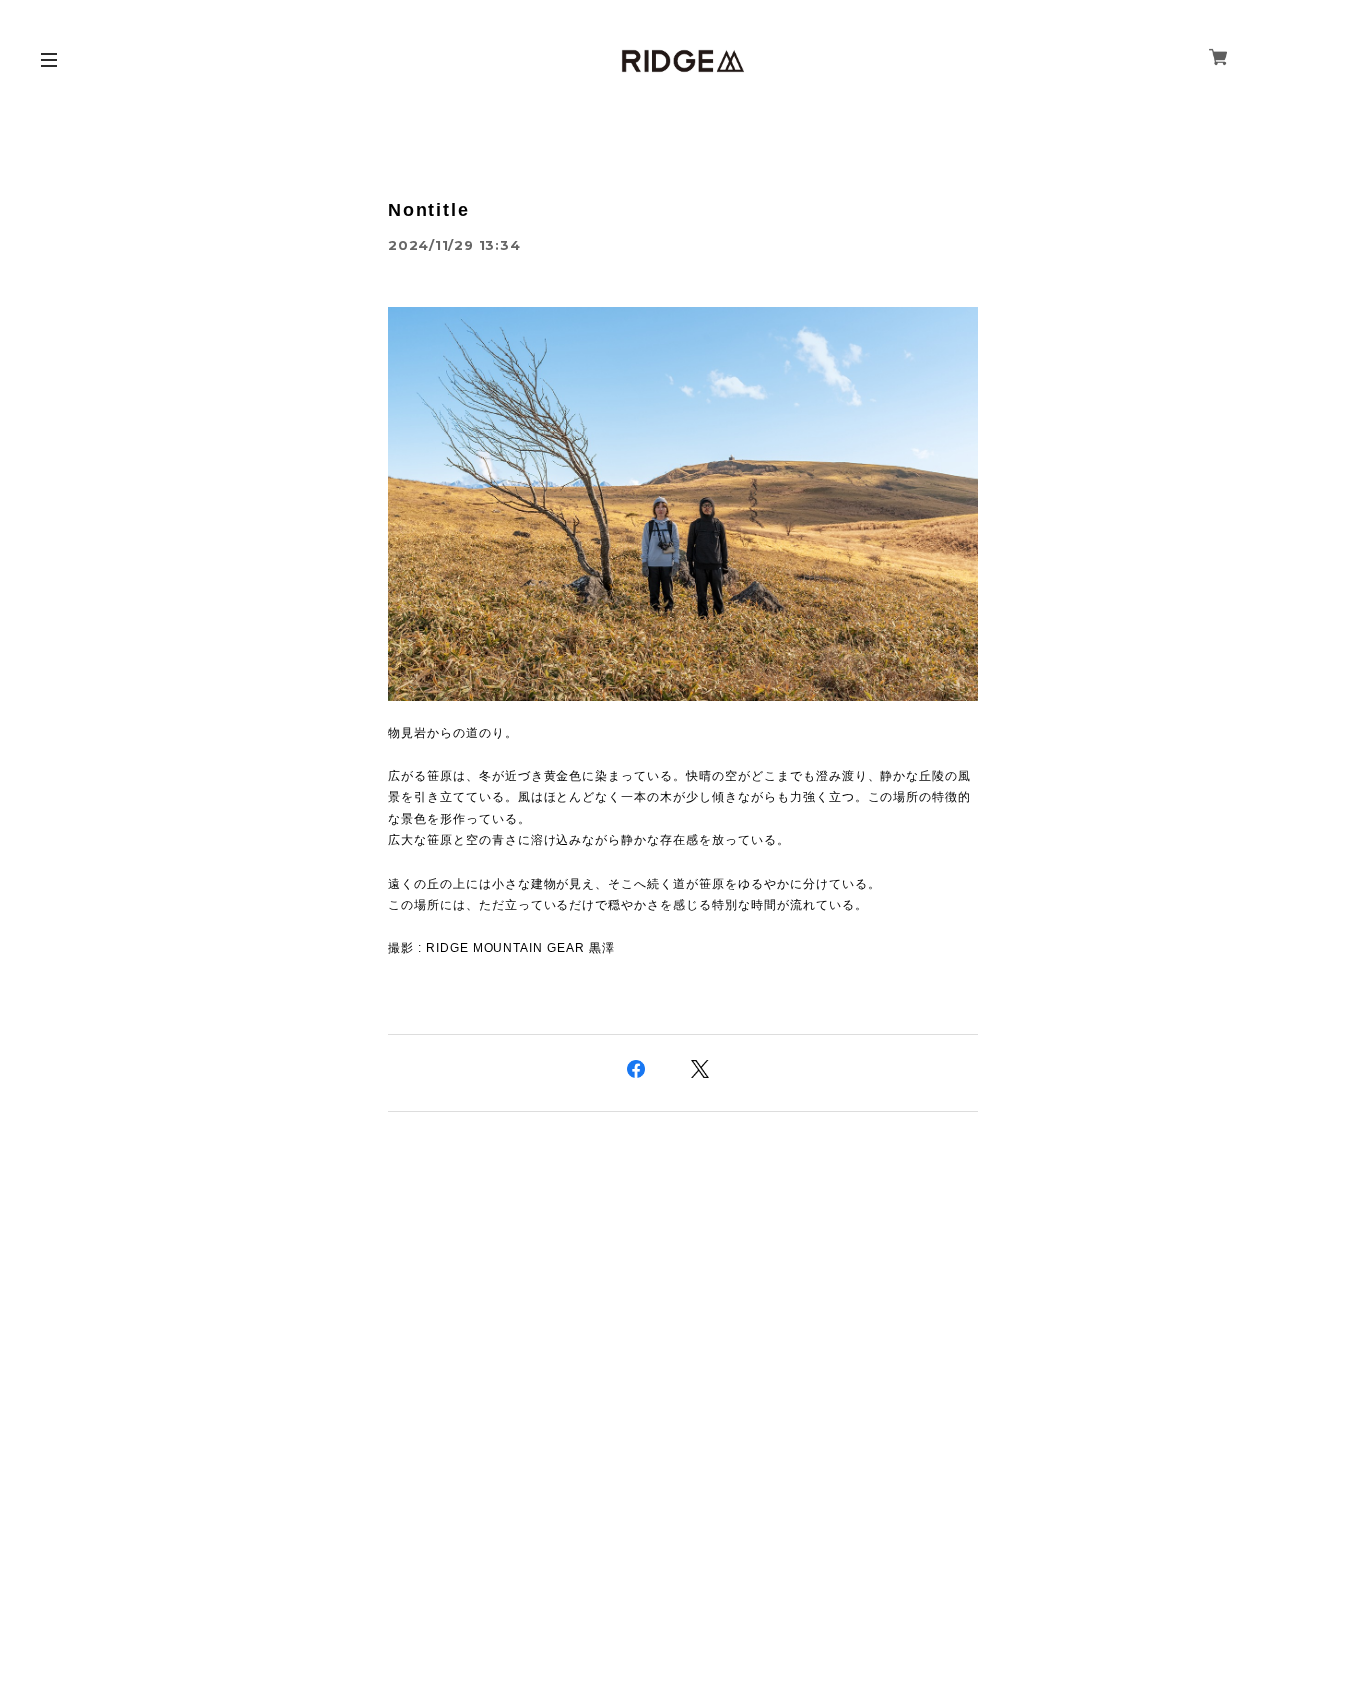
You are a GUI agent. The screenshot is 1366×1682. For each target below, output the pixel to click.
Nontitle (428, 210)
